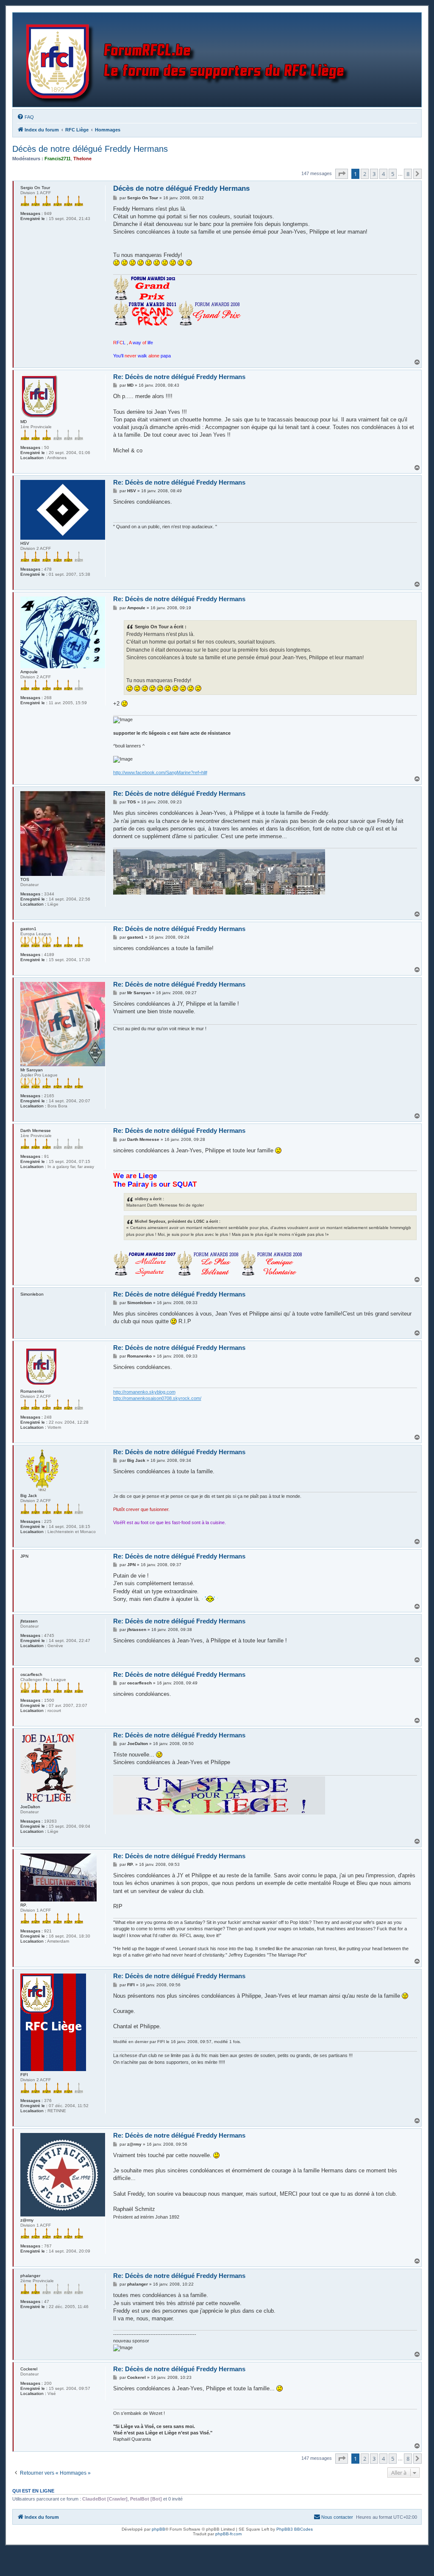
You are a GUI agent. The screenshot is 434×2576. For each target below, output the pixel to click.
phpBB (159, 2529)
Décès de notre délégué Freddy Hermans (90, 149)
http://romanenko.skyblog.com (144, 1392)
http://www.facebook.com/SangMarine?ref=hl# (160, 772)
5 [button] (393, 174)
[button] (342, 174)
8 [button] (408, 174)
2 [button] (365, 174)
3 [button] (374, 174)
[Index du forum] (189, 60)
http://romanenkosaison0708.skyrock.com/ (157, 1398)
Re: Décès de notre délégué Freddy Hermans (179, 377)
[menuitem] (25, 117)
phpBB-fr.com (228, 2534)
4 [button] (383, 174)
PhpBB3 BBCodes (295, 2529)
